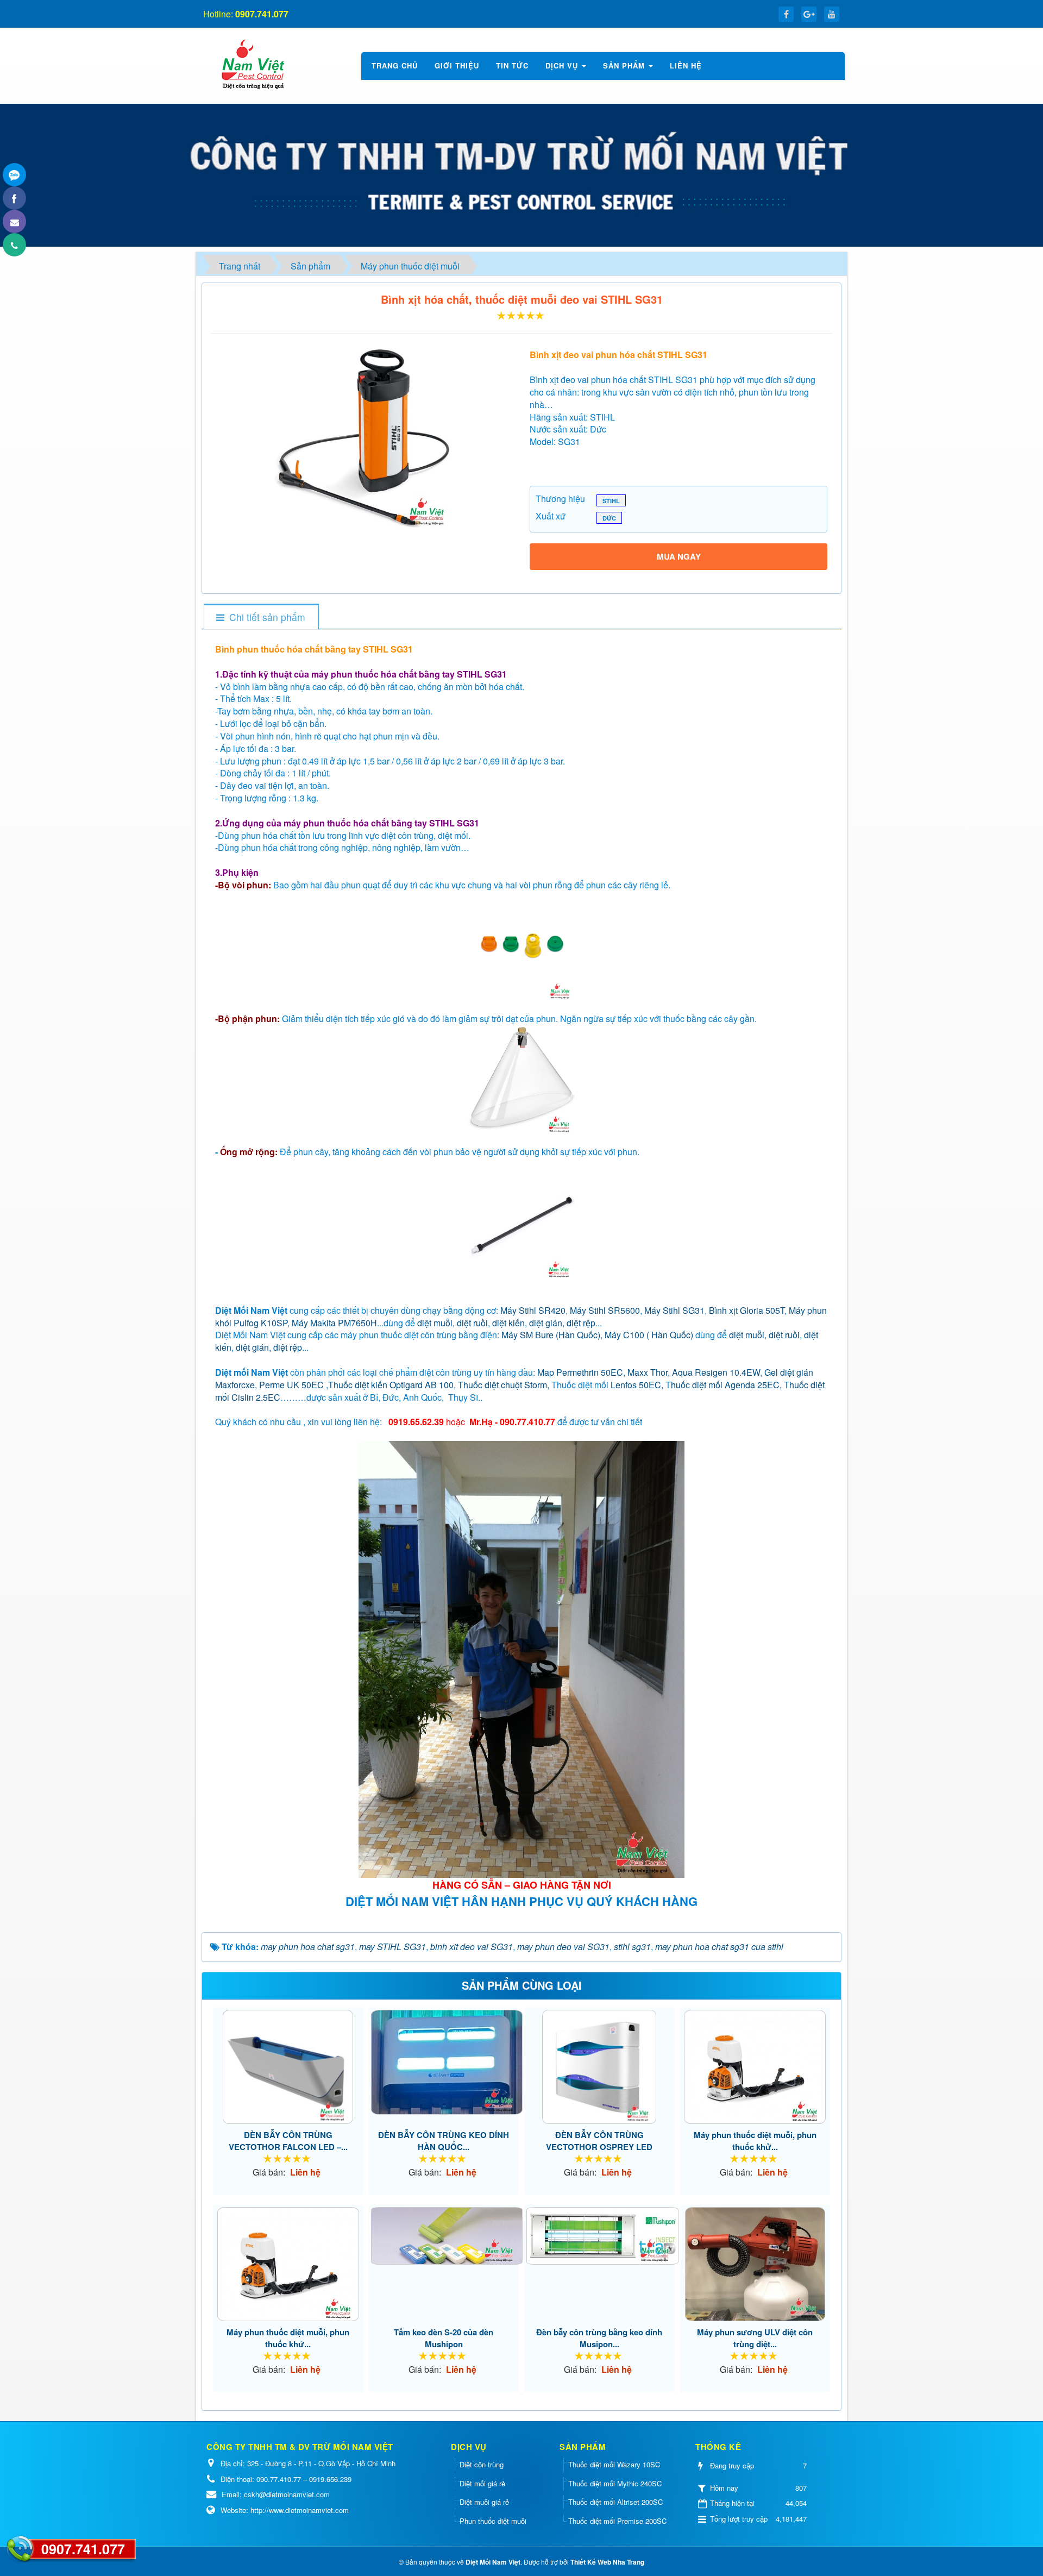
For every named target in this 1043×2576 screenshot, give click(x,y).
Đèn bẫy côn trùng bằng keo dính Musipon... (599, 2338)
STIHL (611, 501)
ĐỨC (609, 518)
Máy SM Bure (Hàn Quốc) (551, 1335)
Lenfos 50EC (636, 1385)
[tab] (261, 617)
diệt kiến (508, 1323)
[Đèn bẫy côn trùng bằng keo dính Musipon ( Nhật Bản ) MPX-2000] (599, 2236)
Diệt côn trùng (482, 2464)
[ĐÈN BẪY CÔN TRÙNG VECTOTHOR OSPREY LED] (599, 2067)
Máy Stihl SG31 (674, 1310)
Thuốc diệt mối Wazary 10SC (614, 2464)
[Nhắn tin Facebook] (14, 198)
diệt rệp (581, 1323)
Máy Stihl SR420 (533, 1310)
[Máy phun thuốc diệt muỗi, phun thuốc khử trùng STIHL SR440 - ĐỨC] (288, 2264)
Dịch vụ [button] (563, 65)
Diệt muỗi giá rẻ (484, 2502)
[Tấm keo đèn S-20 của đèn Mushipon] (444, 2236)
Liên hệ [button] (686, 65)
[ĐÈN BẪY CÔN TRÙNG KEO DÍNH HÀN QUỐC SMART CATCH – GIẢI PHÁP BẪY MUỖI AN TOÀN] (444, 2062)
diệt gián (546, 1323)
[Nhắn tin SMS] (14, 221)
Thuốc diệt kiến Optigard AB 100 (391, 1385)
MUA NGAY (679, 556)
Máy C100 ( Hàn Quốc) (649, 1335)
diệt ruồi (472, 1323)
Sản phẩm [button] (625, 65)
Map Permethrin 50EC (580, 1372)
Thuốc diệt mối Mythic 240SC (615, 2483)
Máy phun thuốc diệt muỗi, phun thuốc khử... (755, 2141)
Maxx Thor (648, 1372)
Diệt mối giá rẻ (482, 2483)
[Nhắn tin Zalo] (14, 175)
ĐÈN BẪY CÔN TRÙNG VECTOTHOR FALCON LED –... (288, 2141)
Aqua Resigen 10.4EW (716, 1372)
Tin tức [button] (512, 65)
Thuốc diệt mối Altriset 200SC (615, 2502)
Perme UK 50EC (291, 1385)
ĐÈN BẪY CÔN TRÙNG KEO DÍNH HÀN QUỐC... (444, 2141)
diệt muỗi (435, 1323)
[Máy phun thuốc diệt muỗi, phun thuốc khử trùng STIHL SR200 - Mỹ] (755, 2067)
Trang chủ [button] (395, 65)
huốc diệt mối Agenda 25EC (725, 1385)
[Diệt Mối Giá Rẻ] (252, 64)
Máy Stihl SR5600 (605, 1310)
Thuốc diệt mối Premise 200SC (617, 2521)
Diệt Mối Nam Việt (493, 2562)
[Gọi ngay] (14, 245)
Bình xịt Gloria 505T (747, 1310)
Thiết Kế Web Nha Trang (607, 2562)
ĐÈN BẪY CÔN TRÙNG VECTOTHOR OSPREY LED (599, 2141)
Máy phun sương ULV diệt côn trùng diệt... (755, 2338)
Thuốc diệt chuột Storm (502, 1385)
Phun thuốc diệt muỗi (493, 2521)
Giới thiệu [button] (457, 65)
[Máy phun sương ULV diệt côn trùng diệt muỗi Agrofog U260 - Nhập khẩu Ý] (755, 2264)
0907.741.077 (83, 2549)
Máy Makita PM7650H (334, 1323)
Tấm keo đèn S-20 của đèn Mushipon (444, 2338)
